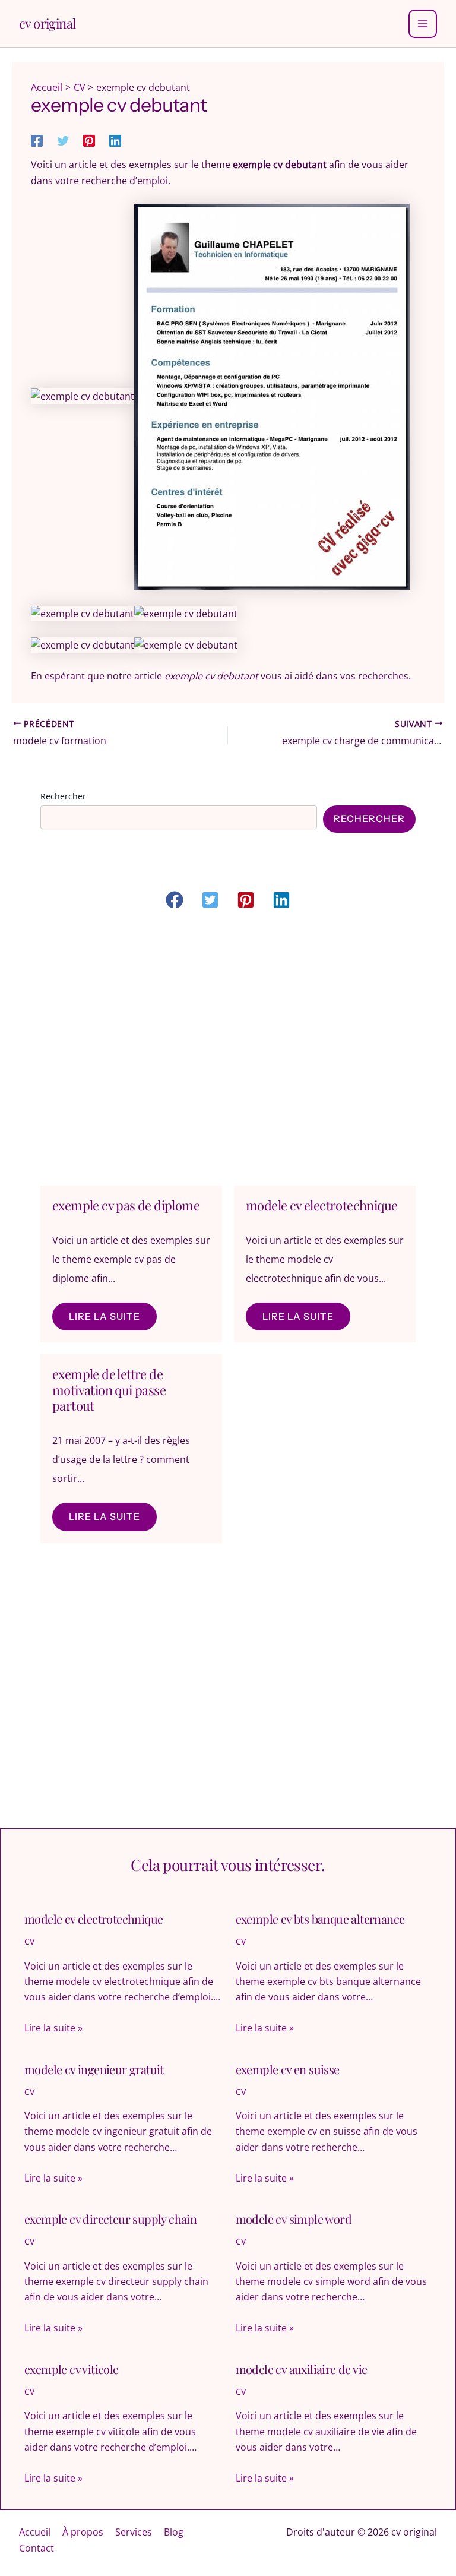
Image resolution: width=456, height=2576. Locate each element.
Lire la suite (104, 1316)
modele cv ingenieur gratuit (94, 2069)
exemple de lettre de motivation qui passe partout (109, 1390)
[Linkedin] (115, 140)
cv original (47, 23)
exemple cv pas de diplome (126, 1205)
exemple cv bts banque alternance (320, 1919)
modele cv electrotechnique (322, 1205)
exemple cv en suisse (288, 2069)
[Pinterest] (89, 140)
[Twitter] (63, 140)
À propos (83, 2532)
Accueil (35, 2532)
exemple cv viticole (72, 2369)
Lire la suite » (53, 2028)
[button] (175, 900)
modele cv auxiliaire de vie (302, 2369)
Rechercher (63, 796)
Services (134, 2532)
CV (29, 1941)
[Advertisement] (228, 1050)
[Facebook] (37, 140)
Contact (37, 2548)
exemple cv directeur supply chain (110, 2219)
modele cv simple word (294, 2219)
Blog (174, 2532)
